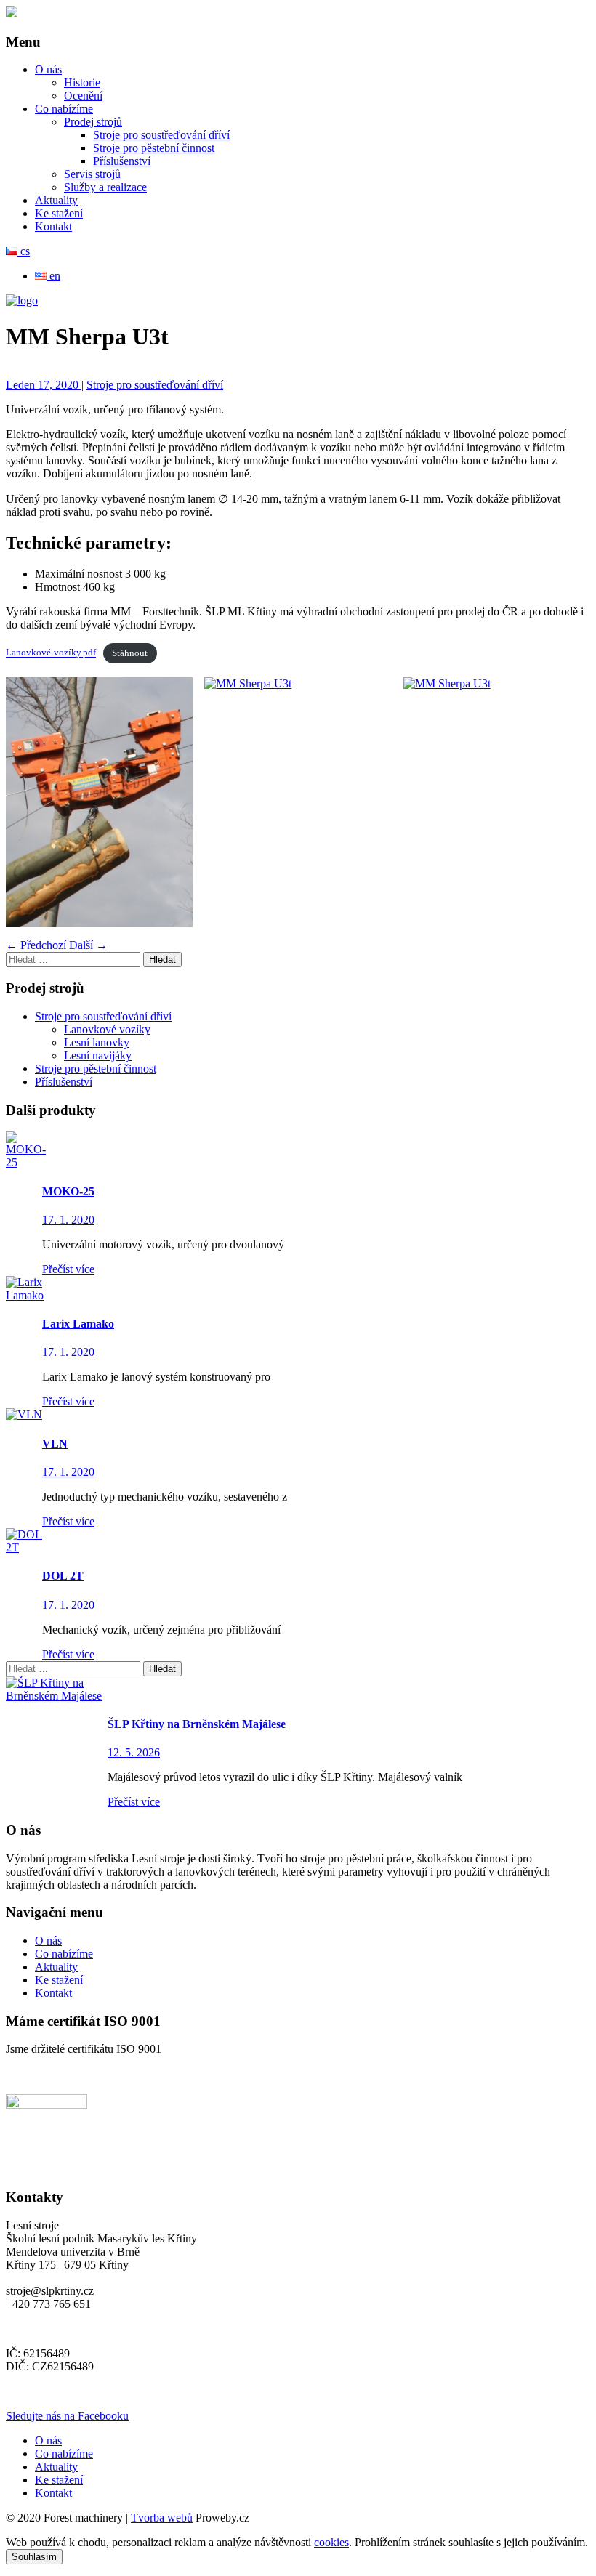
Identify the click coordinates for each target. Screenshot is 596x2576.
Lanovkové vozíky (107, 1029)
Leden (22, 385)
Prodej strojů (93, 122)
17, (47, 385)
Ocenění (83, 96)
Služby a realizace (105, 187)
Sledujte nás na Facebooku (67, 2416)
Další (88, 945)
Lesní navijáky (98, 1055)
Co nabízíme (64, 109)
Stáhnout (130, 653)
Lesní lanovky (97, 1042)
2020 (68, 385)
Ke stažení (59, 213)
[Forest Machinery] (12, 13)
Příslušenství (122, 161)
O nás (48, 69)
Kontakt (53, 226)
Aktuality (56, 200)
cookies (331, 2542)
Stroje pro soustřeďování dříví (161, 135)
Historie (82, 82)
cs (24, 251)
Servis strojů (92, 174)
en (53, 276)
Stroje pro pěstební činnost (154, 148)
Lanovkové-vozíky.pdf (51, 653)
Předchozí (36, 945)
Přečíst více (68, 1269)
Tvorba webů (162, 2518)
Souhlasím (34, 2557)
